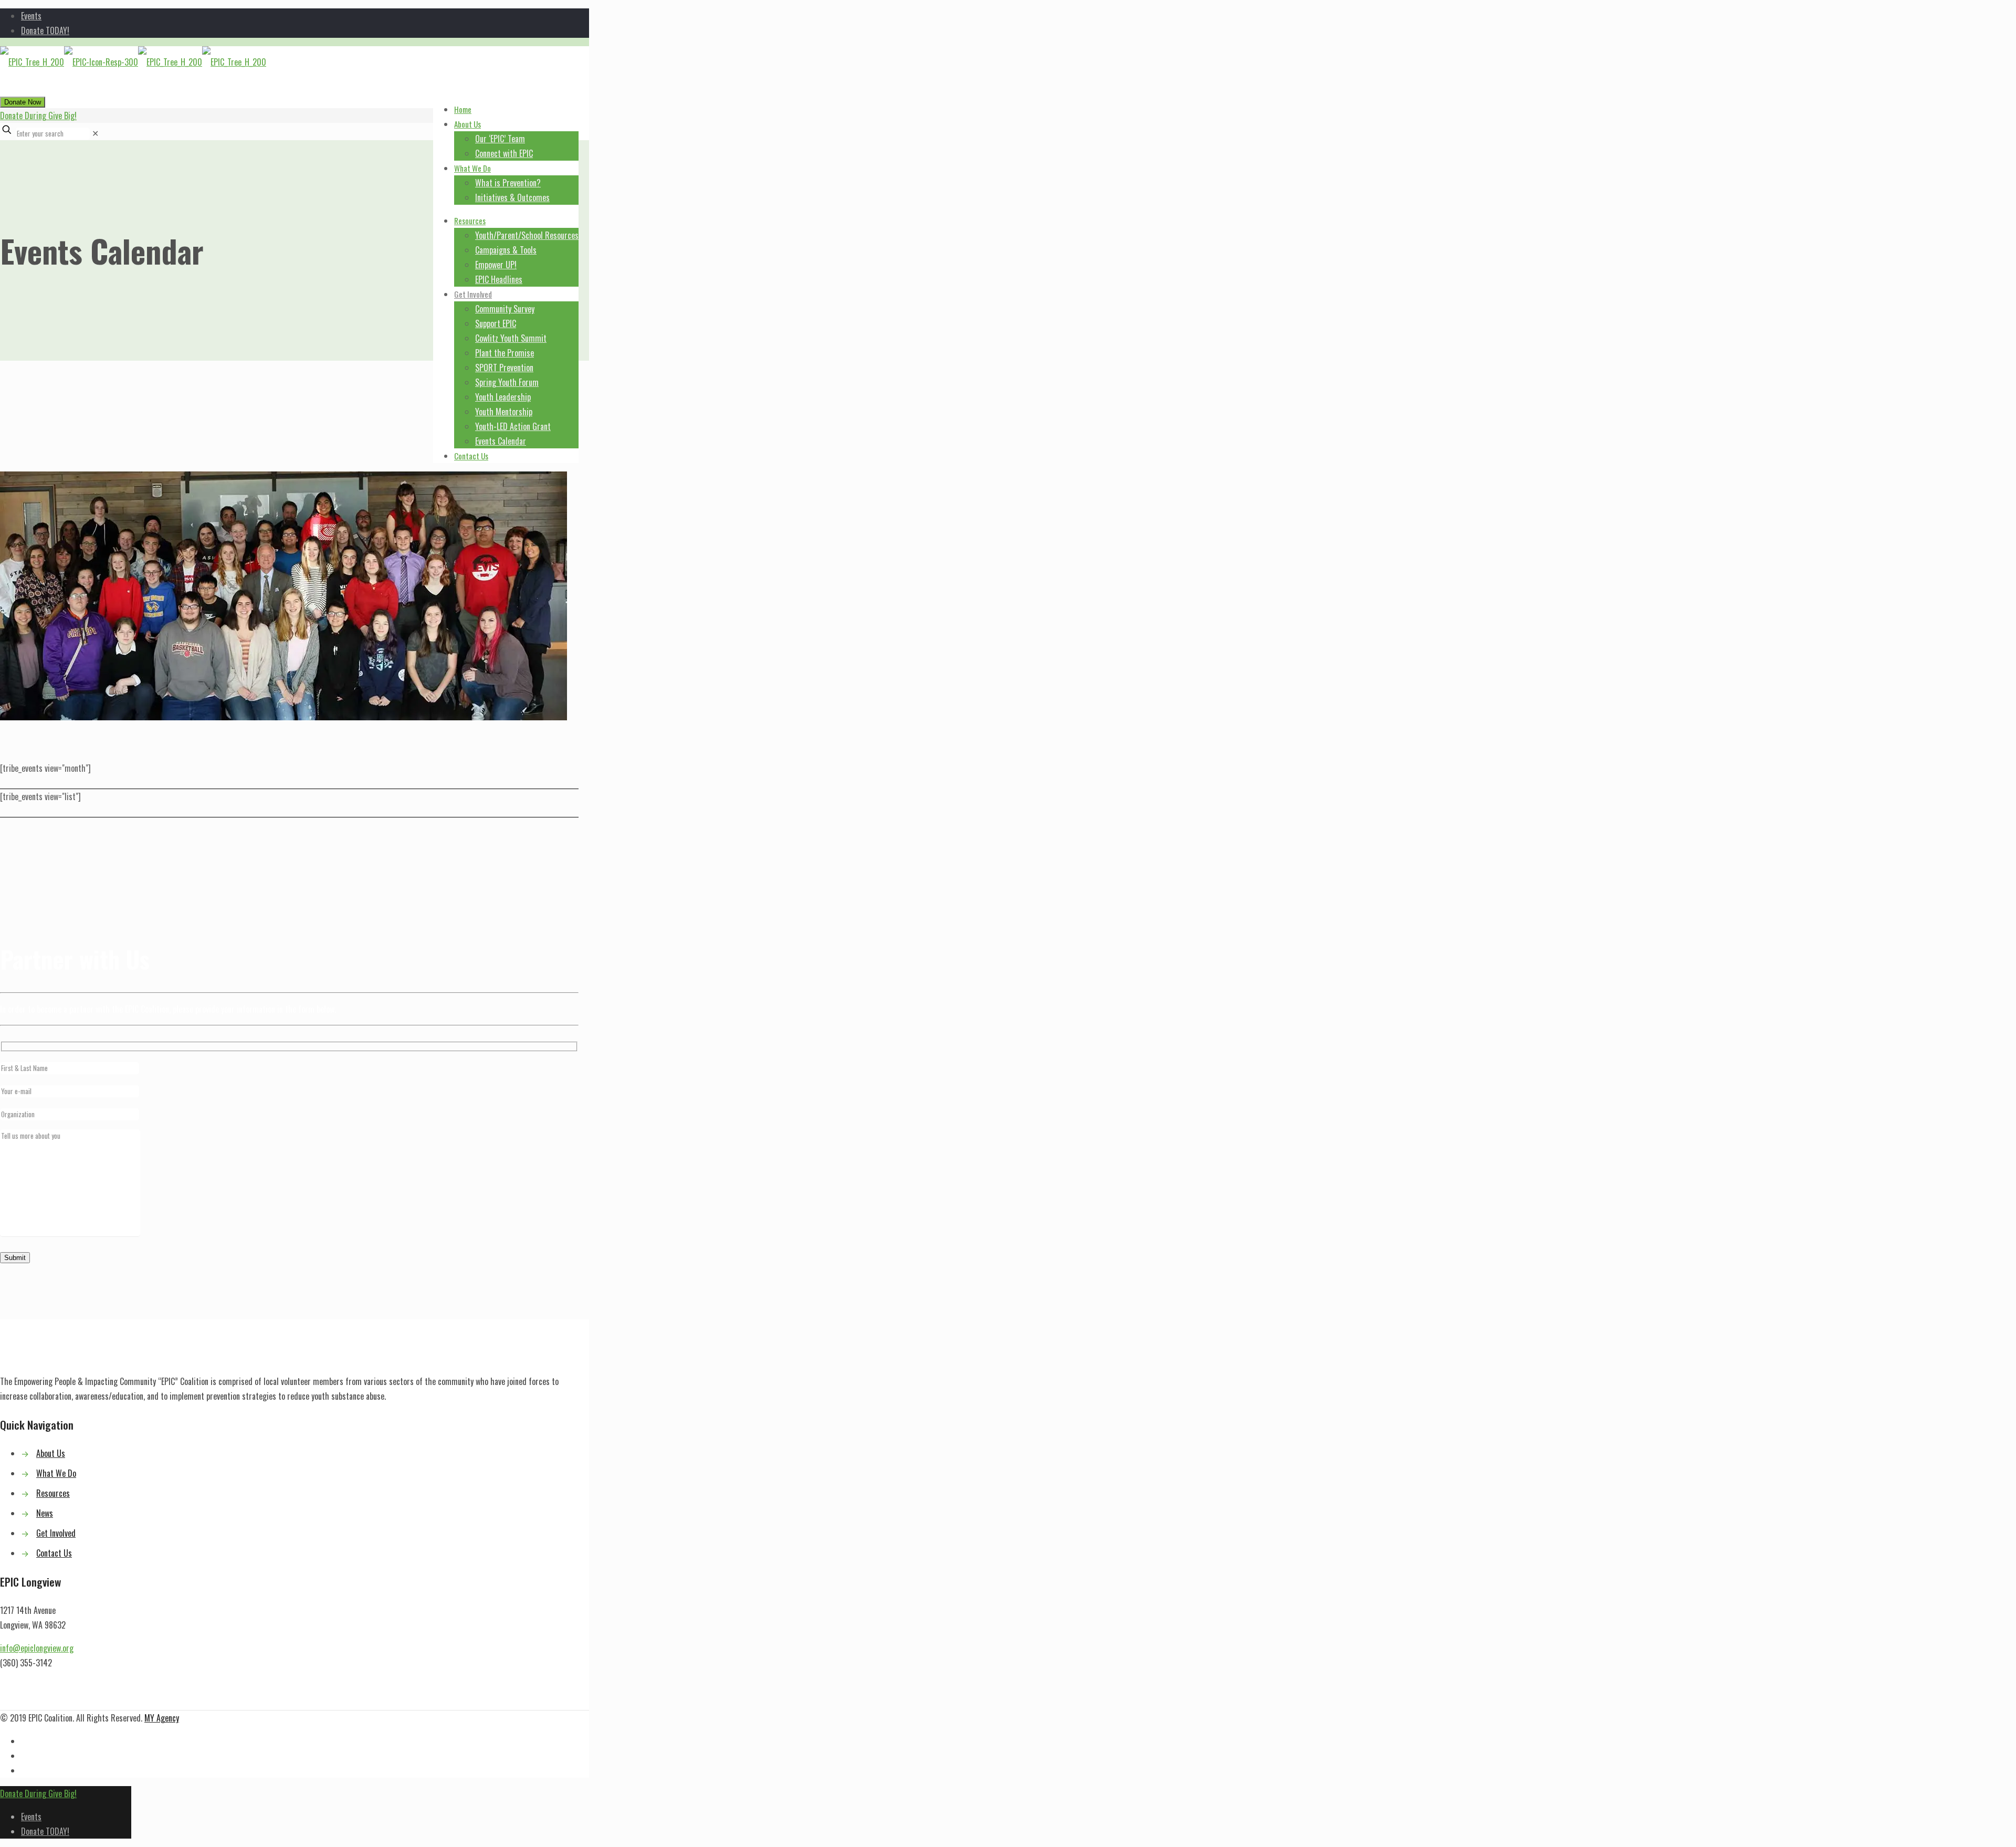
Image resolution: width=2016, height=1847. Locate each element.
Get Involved (56, 1533)
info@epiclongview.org (37, 1648)
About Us (51, 1453)
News (45, 1513)
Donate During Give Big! (38, 116)
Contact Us (54, 1553)
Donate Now (23, 102)
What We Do (56, 1473)
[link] (95, 133)
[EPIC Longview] (133, 62)
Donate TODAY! (45, 30)
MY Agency (162, 1718)
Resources (53, 1493)
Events (31, 16)
